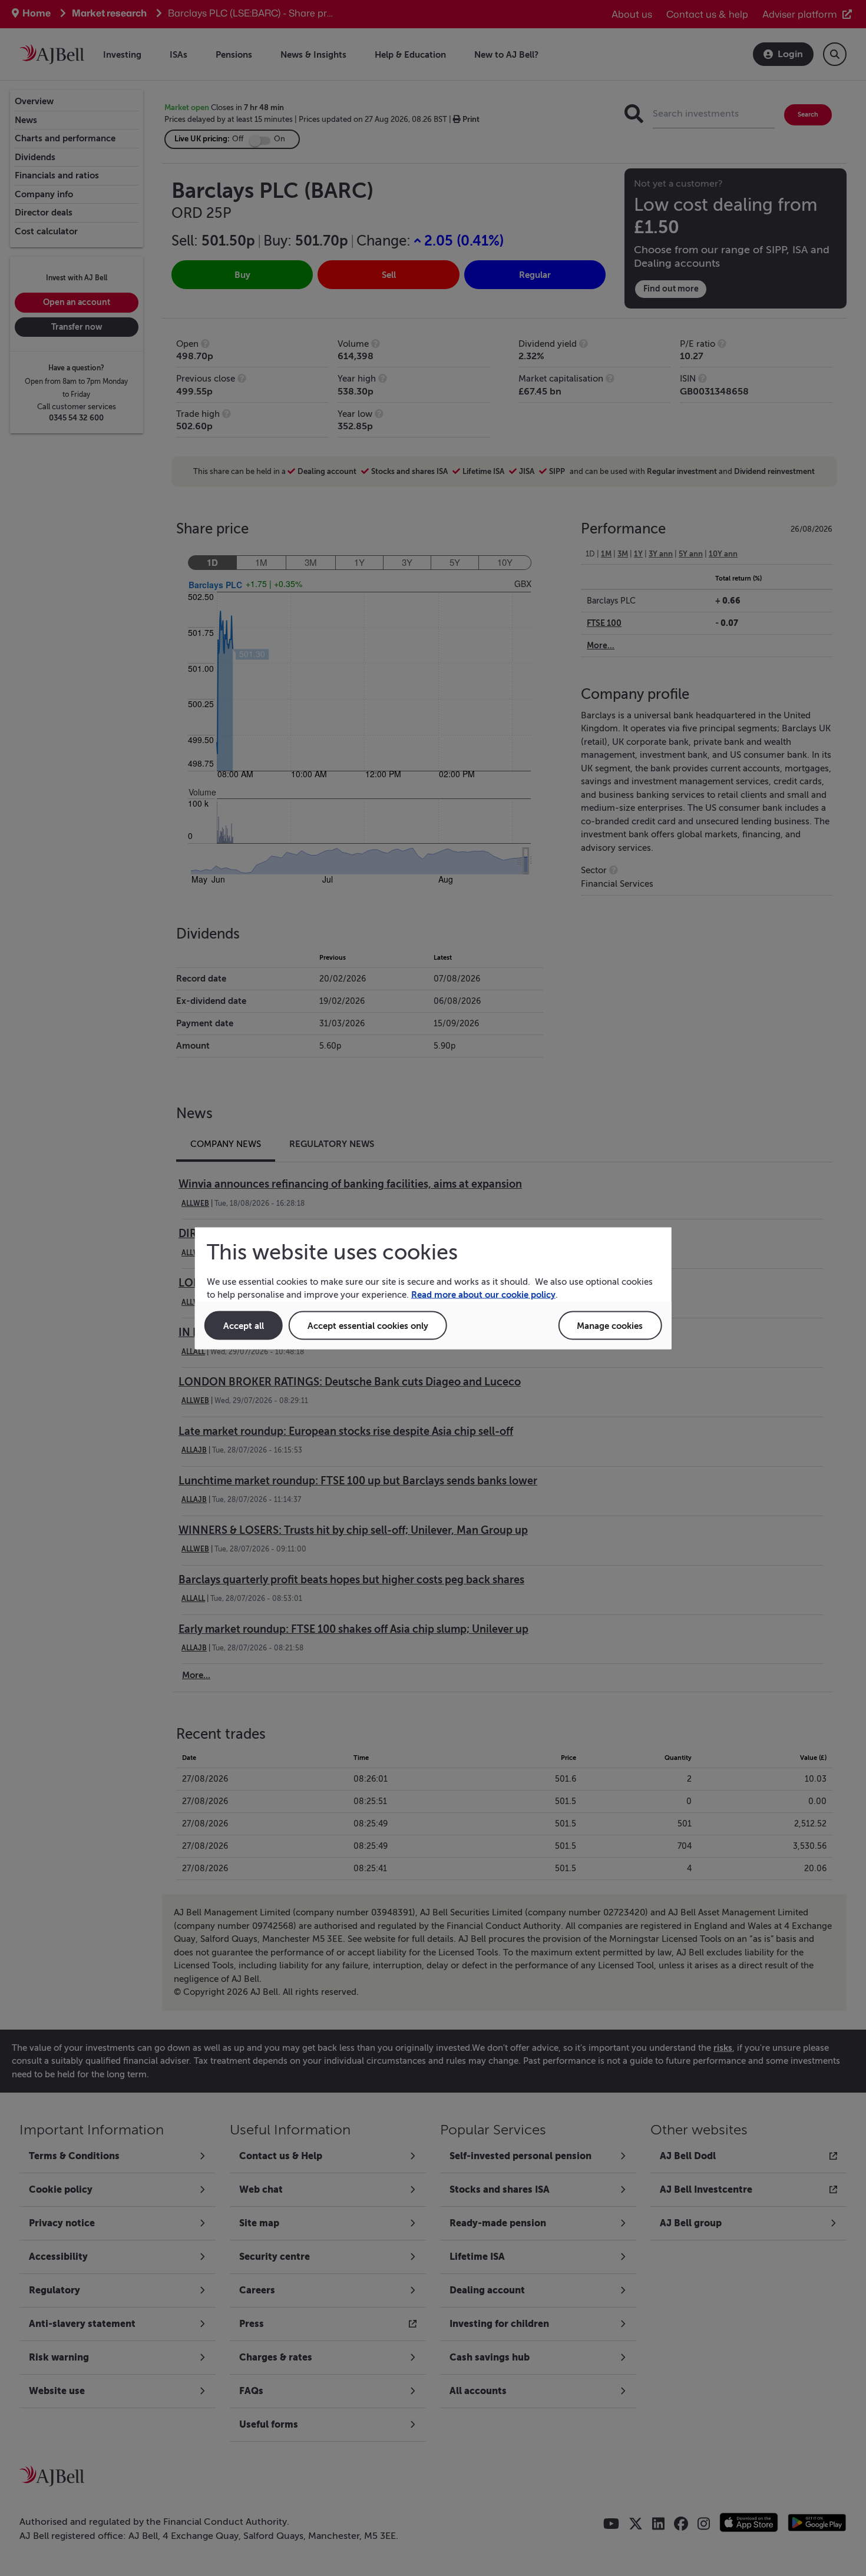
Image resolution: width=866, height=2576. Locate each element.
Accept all (244, 1325)
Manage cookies (610, 1325)
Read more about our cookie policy (483, 1294)
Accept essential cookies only (368, 1325)
